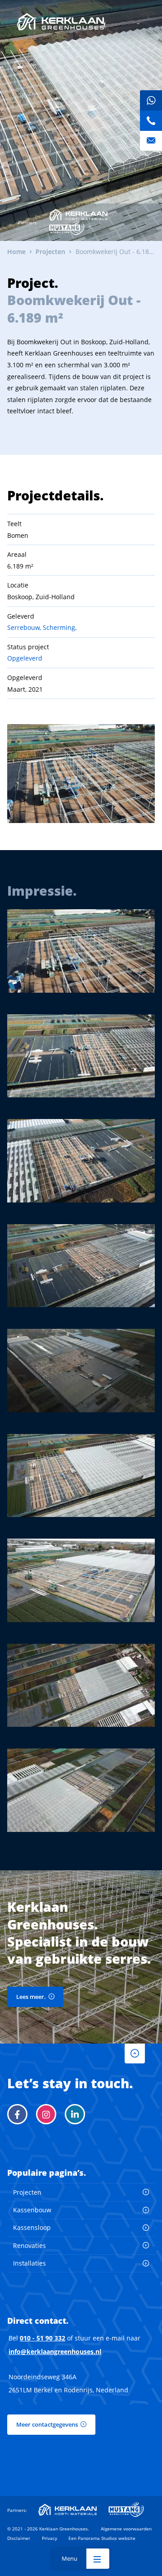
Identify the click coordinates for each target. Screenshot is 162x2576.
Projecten (27, 2192)
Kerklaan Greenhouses (61, 22)
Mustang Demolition (67, 228)
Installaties (29, 2263)
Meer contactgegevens (47, 2424)
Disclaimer (19, 2538)
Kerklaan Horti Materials (78, 215)
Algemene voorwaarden (126, 2529)
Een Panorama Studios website (102, 2538)
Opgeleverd (25, 658)
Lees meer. (31, 1997)
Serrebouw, (24, 627)
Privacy (49, 2538)
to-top (135, 2054)
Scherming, (60, 627)
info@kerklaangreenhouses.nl (55, 2352)
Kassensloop (32, 2227)
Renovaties (29, 2245)
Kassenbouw (32, 2210)
